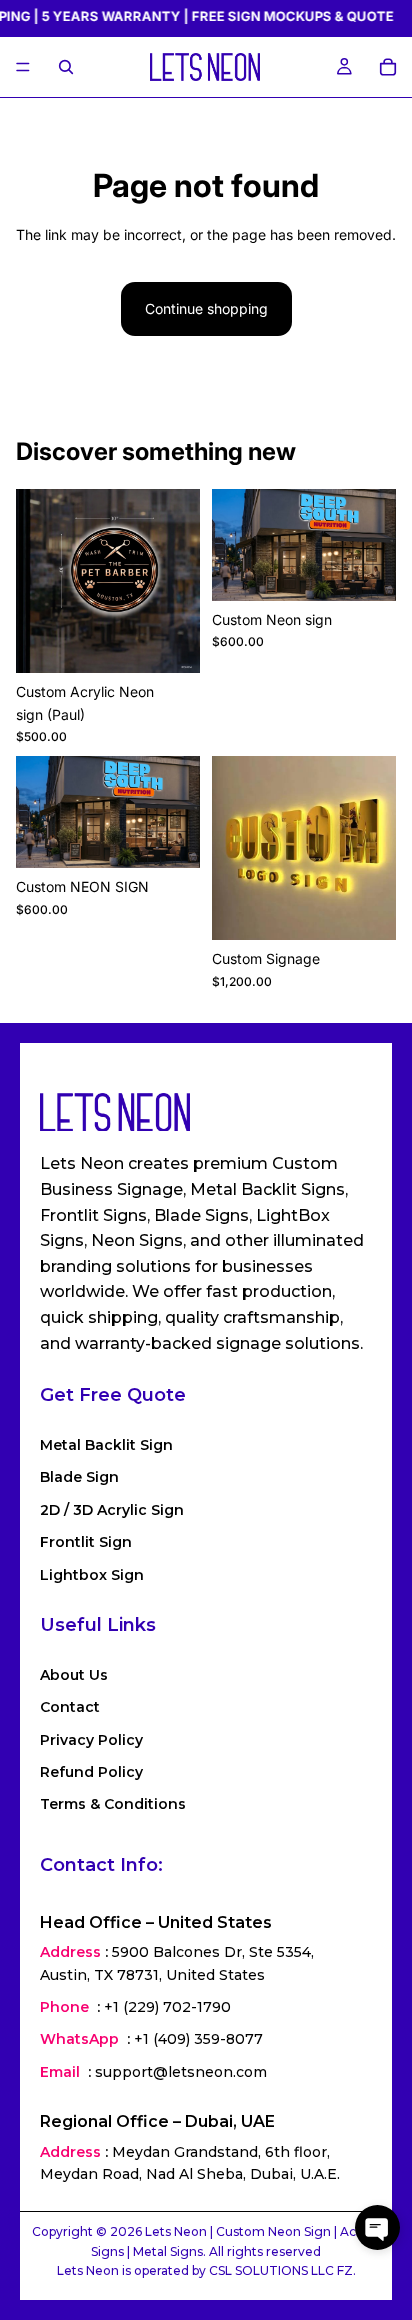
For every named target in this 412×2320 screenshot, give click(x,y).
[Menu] (23, 68)
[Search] (66, 67)
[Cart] (388, 67)
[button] (377, 2227)
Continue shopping (206, 308)
